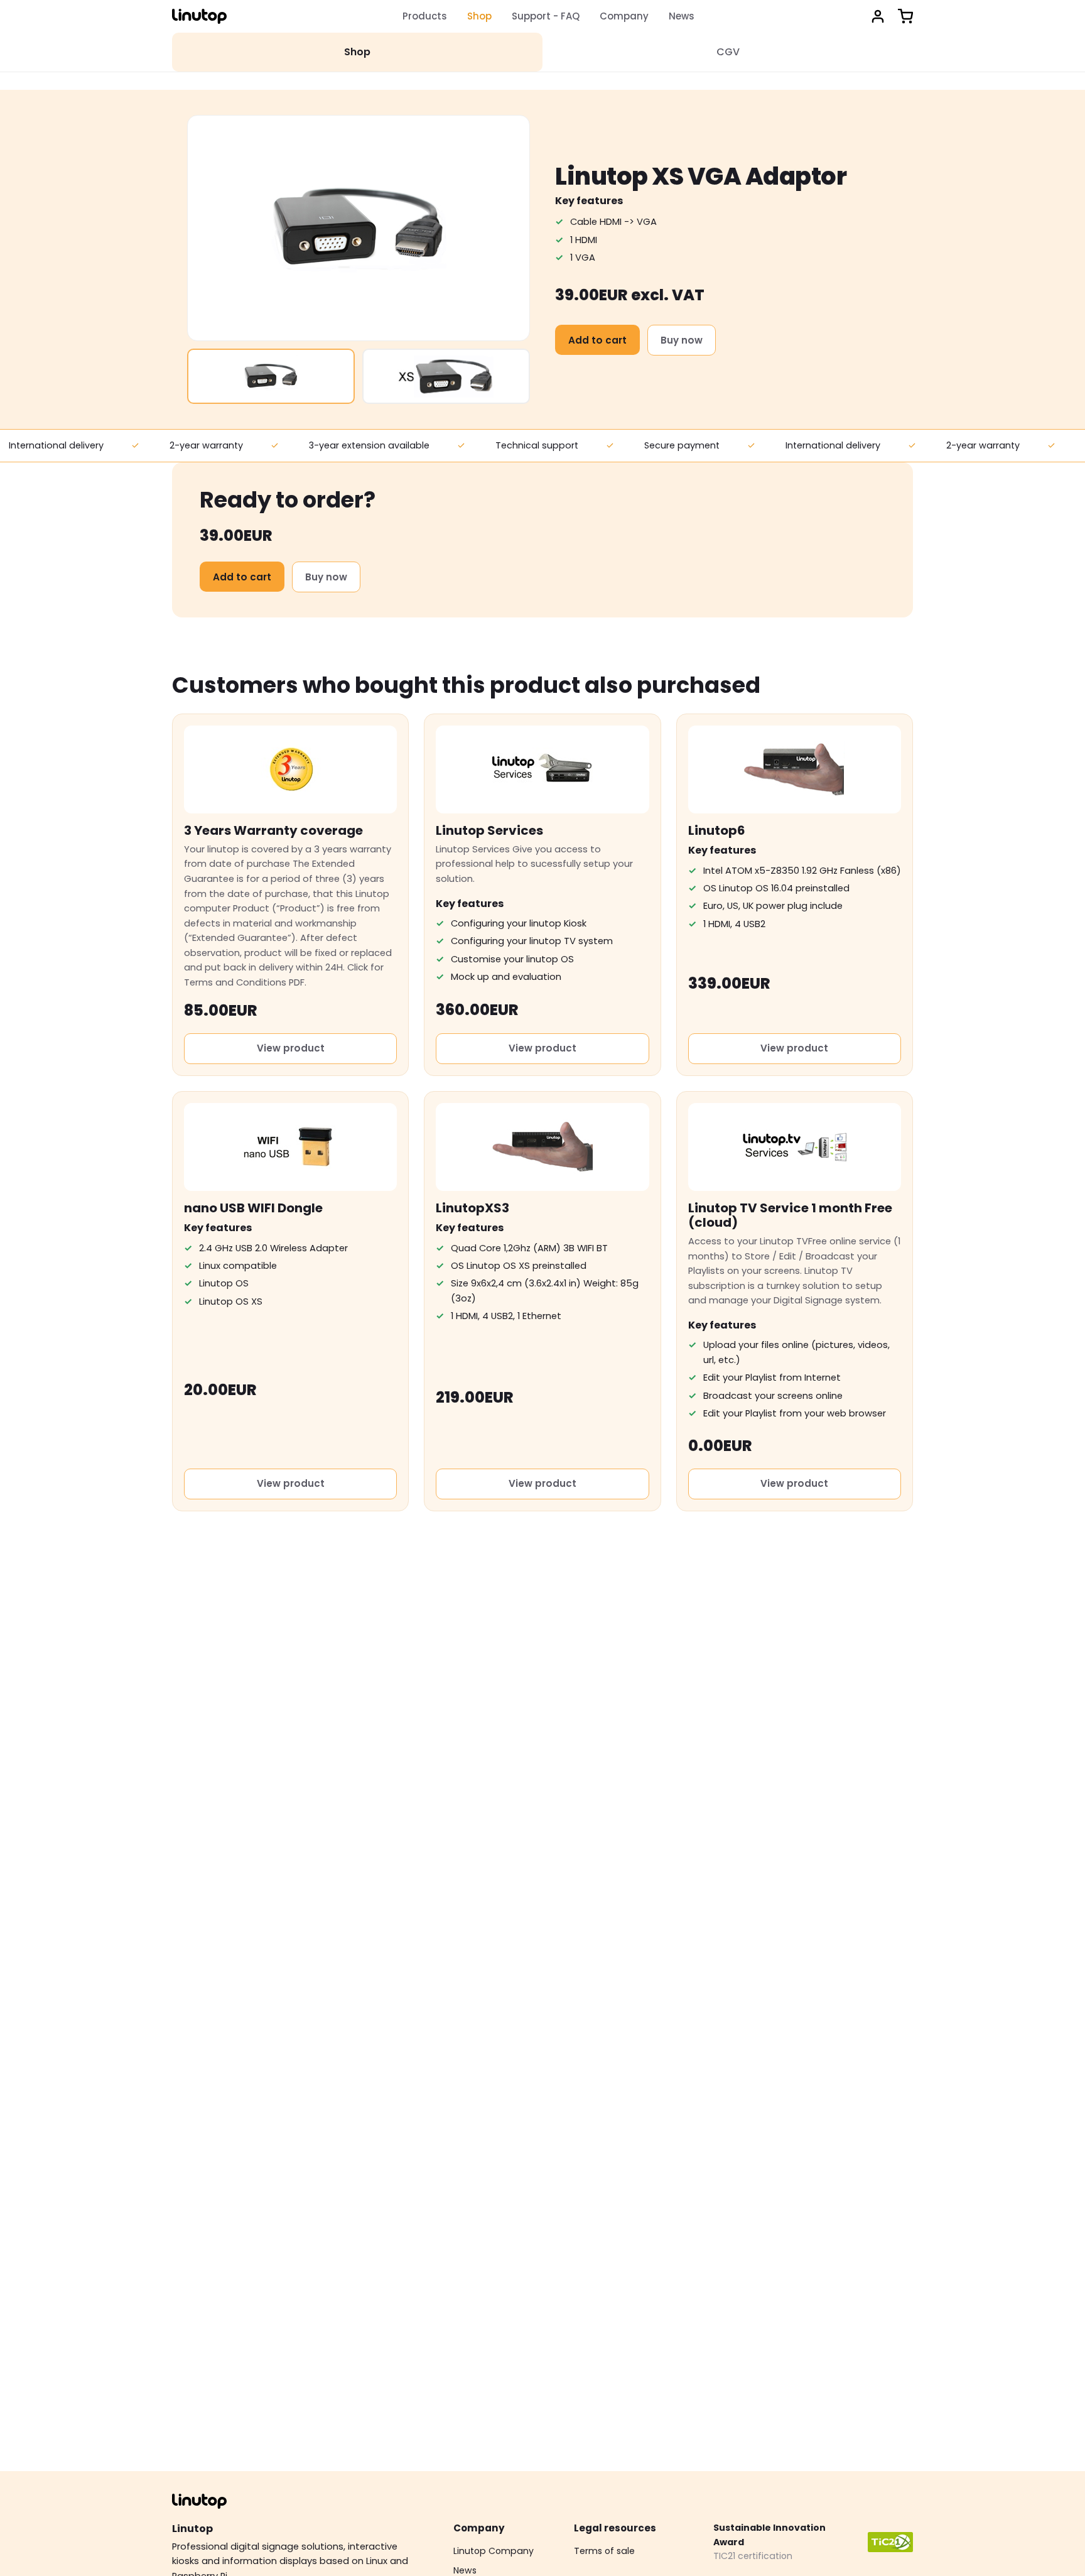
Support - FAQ (546, 16)
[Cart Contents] (905, 16)
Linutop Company (494, 2551)
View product (291, 1048)
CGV (728, 52)
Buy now (682, 340)
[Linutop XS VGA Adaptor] (271, 376)
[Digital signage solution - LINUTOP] (199, 16)
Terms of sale (604, 2551)
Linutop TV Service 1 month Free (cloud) (790, 1215)
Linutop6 (717, 830)
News (682, 16)
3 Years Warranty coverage (273, 830)
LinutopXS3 (472, 1208)
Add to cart (597, 340)
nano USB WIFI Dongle (253, 1208)
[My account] (878, 16)
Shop (479, 16)
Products (425, 16)
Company (624, 16)
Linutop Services (489, 830)
